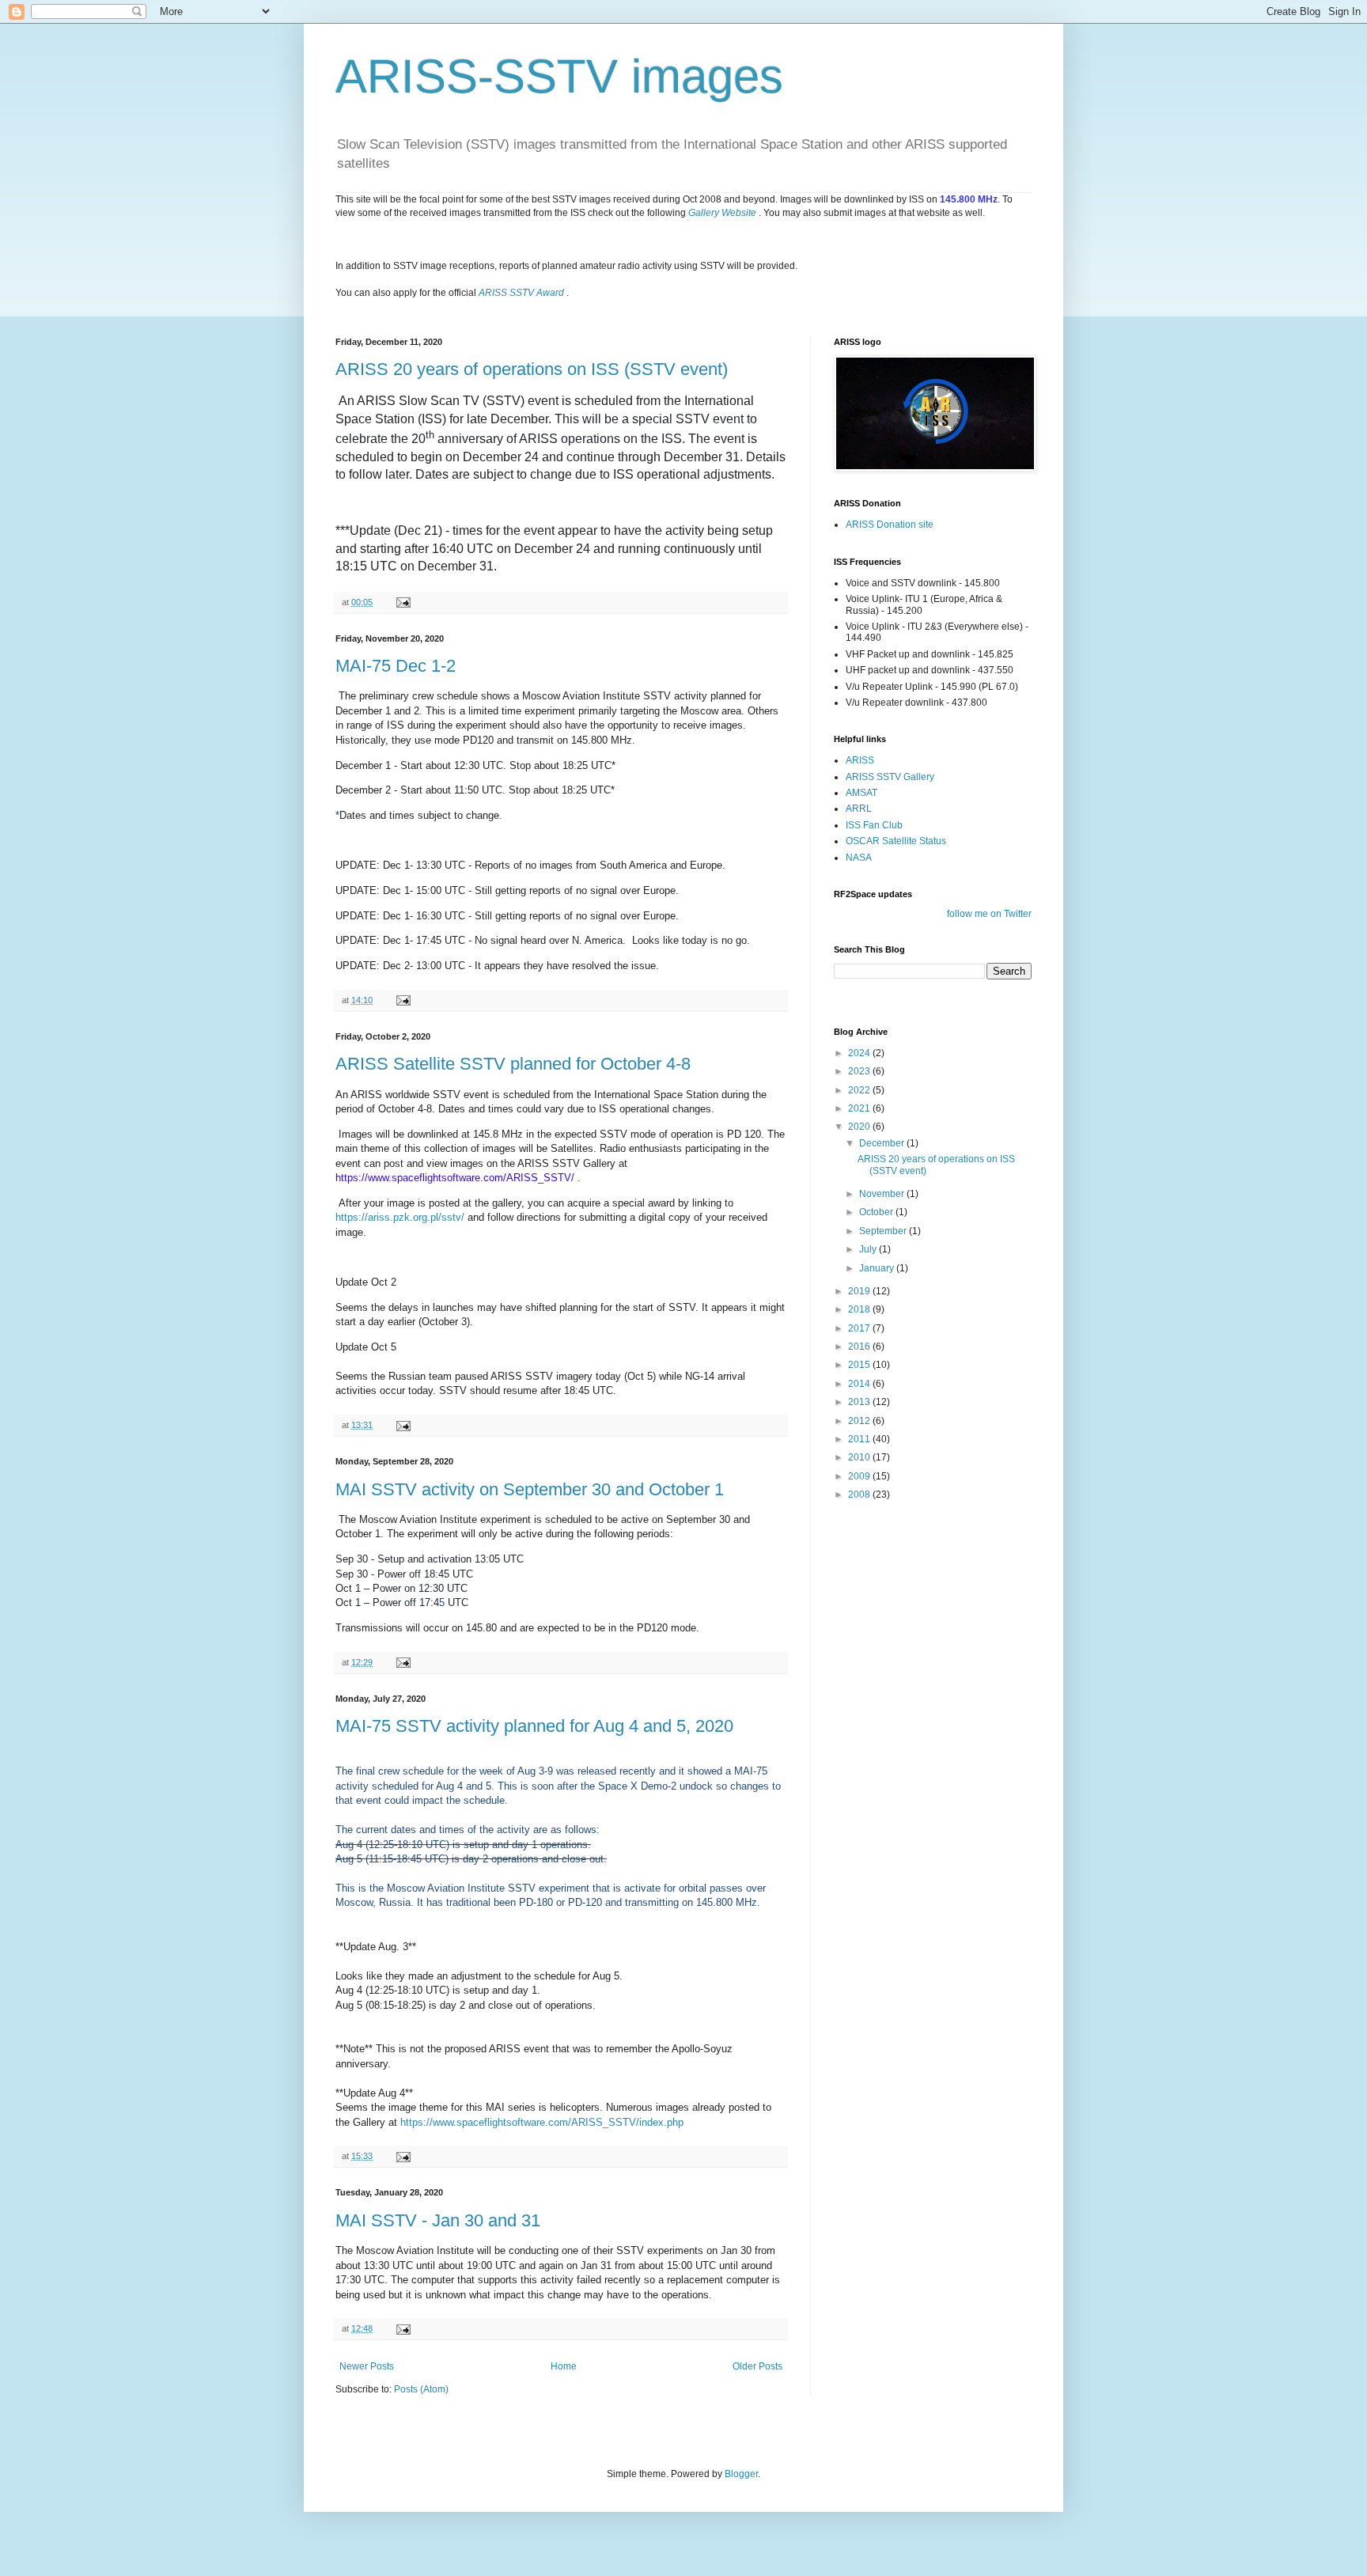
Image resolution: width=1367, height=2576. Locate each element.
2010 (860, 1457)
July (869, 1249)
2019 (860, 1291)
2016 (860, 1347)
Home (564, 2366)
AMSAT (861, 793)
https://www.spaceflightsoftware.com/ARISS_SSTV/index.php (542, 2122)
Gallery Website (722, 213)
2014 (860, 1384)
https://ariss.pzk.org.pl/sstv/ (400, 1217)
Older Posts (757, 2366)
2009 (860, 1476)
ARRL (859, 809)
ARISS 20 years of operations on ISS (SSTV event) (532, 369)
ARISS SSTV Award (521, 293)
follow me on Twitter (989, 914)
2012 (860, 1421)
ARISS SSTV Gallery (890, 777)
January (878, 1268)
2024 (860, 1053)
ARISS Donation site (890, 525)
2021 (860, 1108)
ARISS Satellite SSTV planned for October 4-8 (513, 1064)
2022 (860, 1090)
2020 (860, 1127)
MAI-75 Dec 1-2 (396, 666)
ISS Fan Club (874, 825)
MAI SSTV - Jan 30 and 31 (438, 2220)
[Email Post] (403, 602)
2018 (860, 1309)
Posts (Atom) (421, 2389)
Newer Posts (367, 2366)
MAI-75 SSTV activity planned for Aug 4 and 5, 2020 (534, 1726)
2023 (860, 1071)
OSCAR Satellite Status (896, 841)
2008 (860, 1494)
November (883, 1194)
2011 (860, 1439)
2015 (860, 1365)
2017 (860, 1328)
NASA (859, 858)
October (877, 1212)
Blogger (741, 2474)
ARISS (860, 760)
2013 (860, 1402)
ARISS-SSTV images (559, 76)
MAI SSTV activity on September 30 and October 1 (530, 1489)
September (884, 1231)
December (883, 1143)
